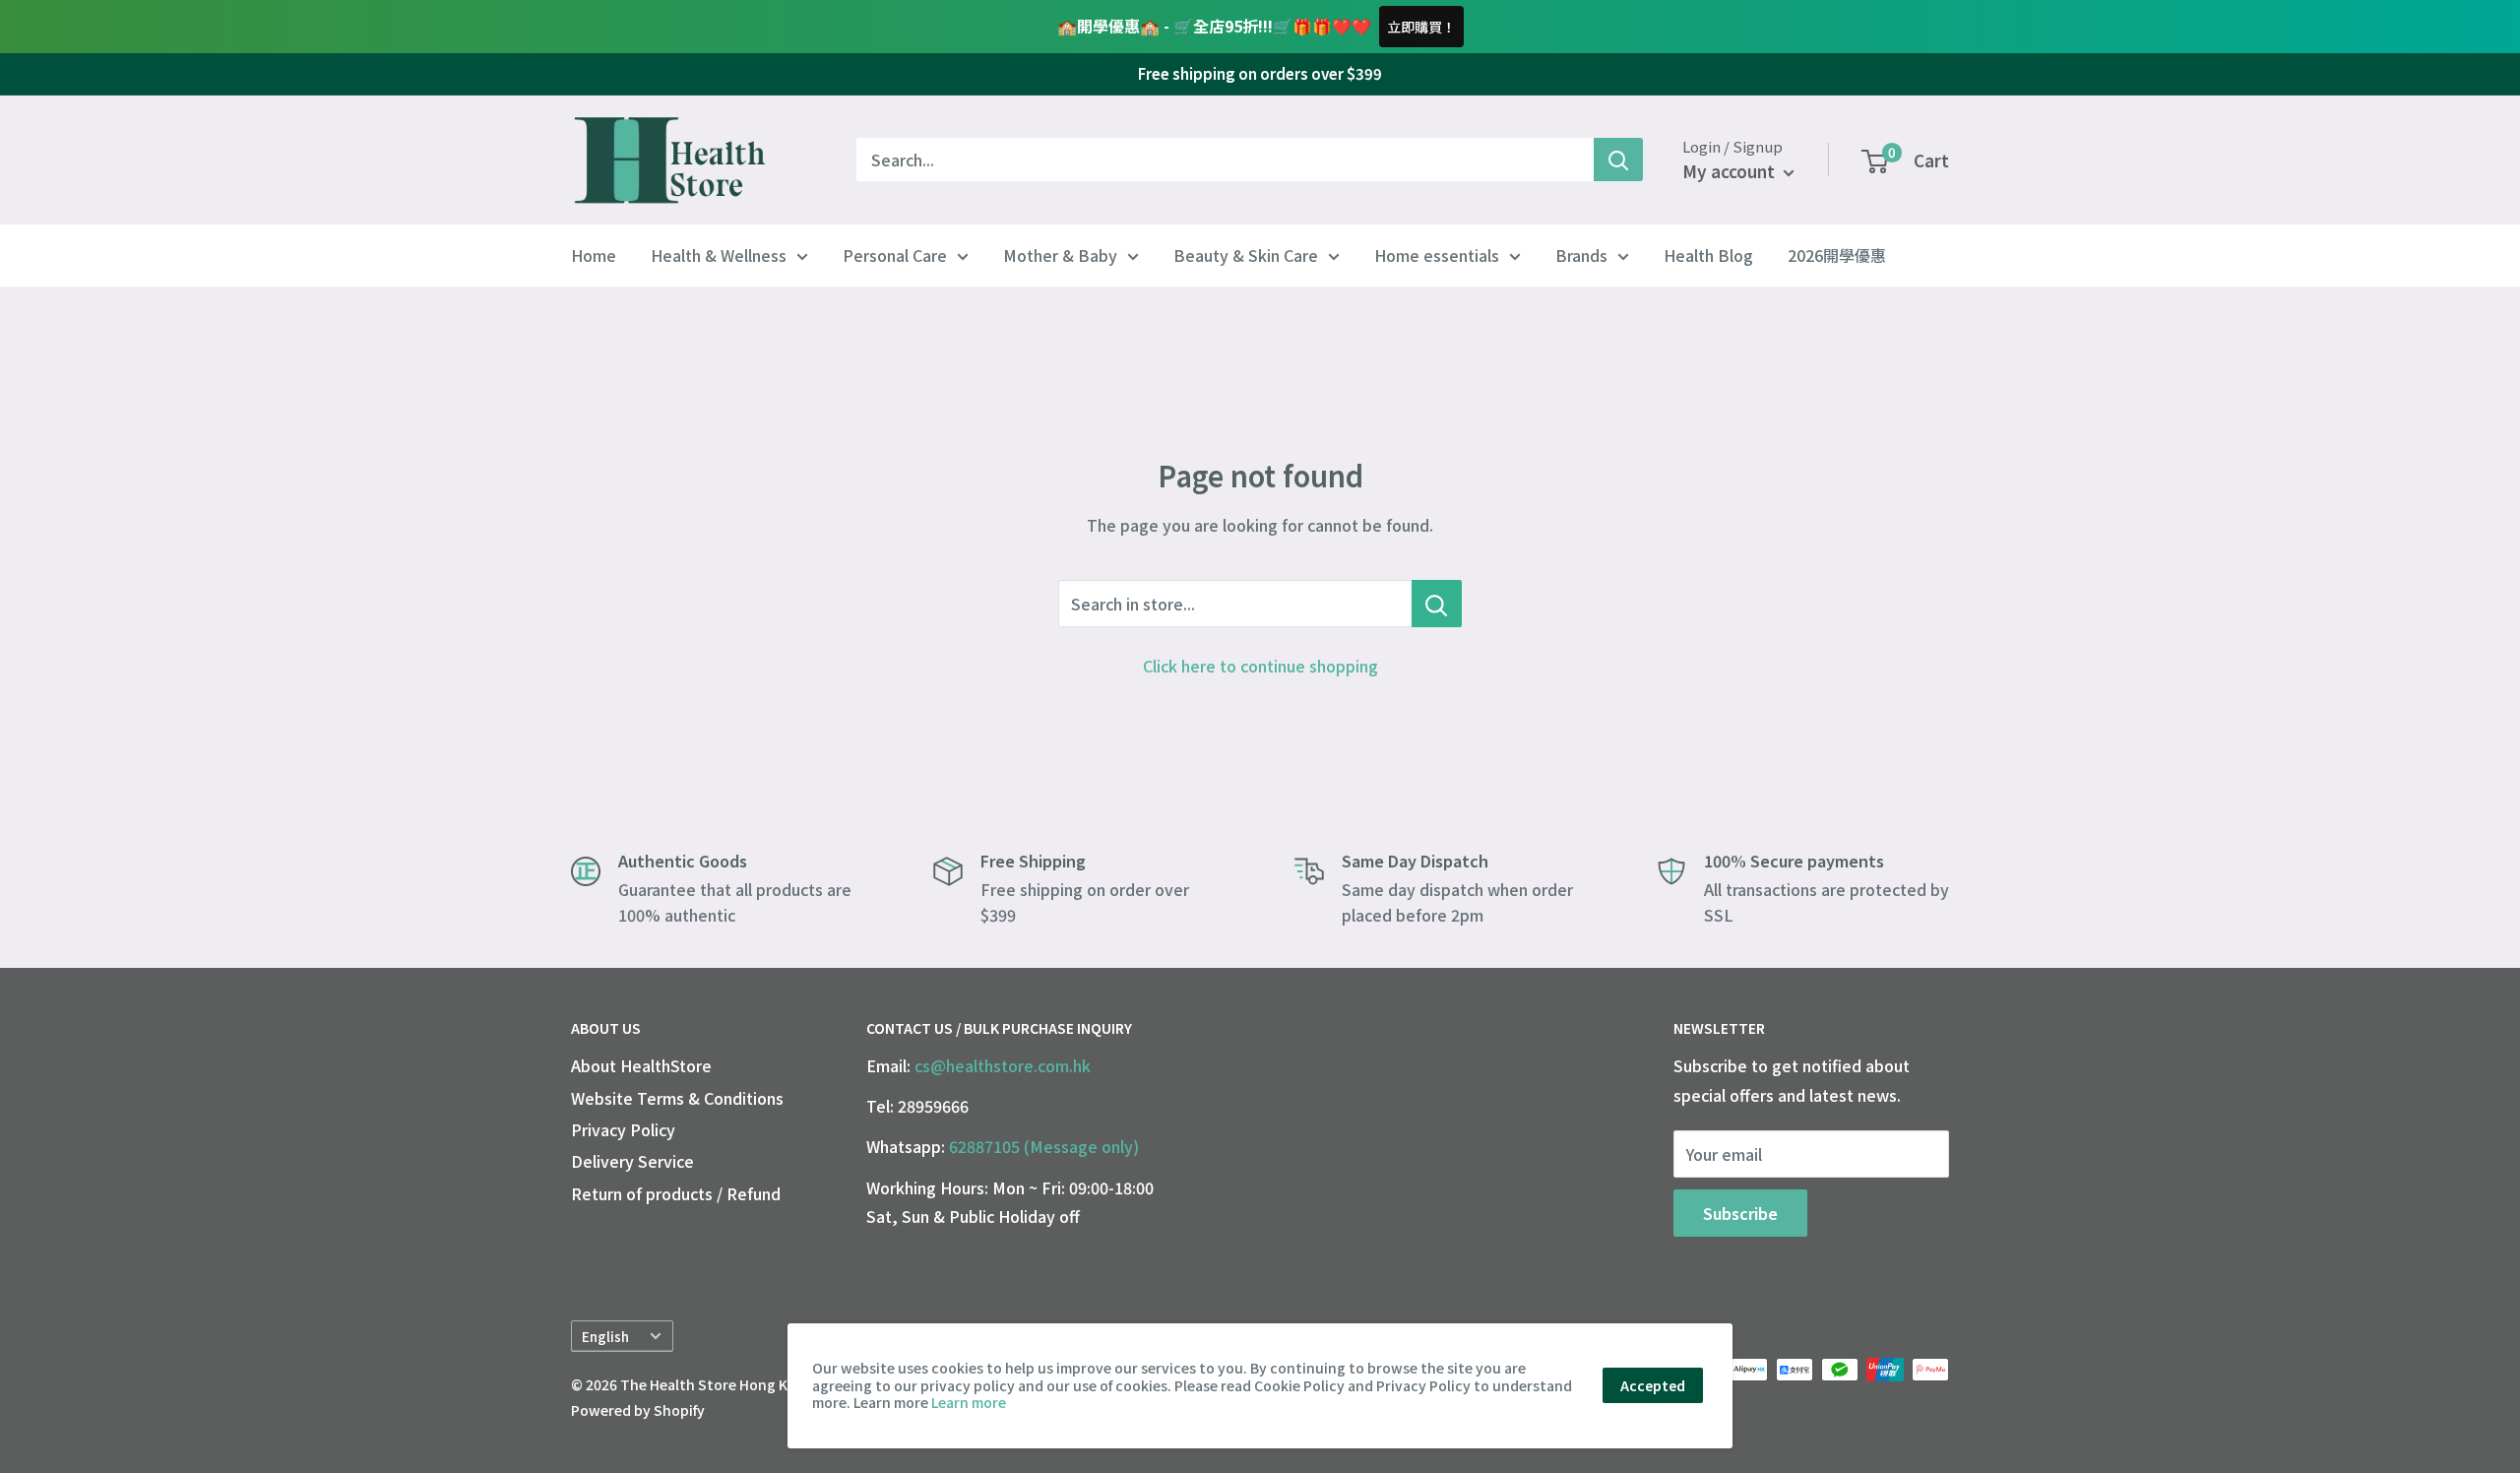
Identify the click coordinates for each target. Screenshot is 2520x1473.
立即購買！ (1421, 27)
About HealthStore (641, 1065)
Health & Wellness (719, 255)
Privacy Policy (623, 1129)
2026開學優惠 (1837, 255)
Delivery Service (632, 1161)
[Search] (1618, 160)
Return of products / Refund (676, 1193)
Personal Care (895, 255)
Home (594, 255)
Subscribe (1740, 1213)
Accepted (1653, 1385)
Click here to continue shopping (1260, 666)
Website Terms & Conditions (677, 1098)
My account (1731, 171)
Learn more (969, 1402)
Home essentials (1437, 255)
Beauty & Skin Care (1246, 255)
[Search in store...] (1437, 604)
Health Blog (1708, 255)
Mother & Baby (1060, 255)
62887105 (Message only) (1044, 1146)
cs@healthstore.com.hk (1003, 1065)
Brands (1581, 255)
